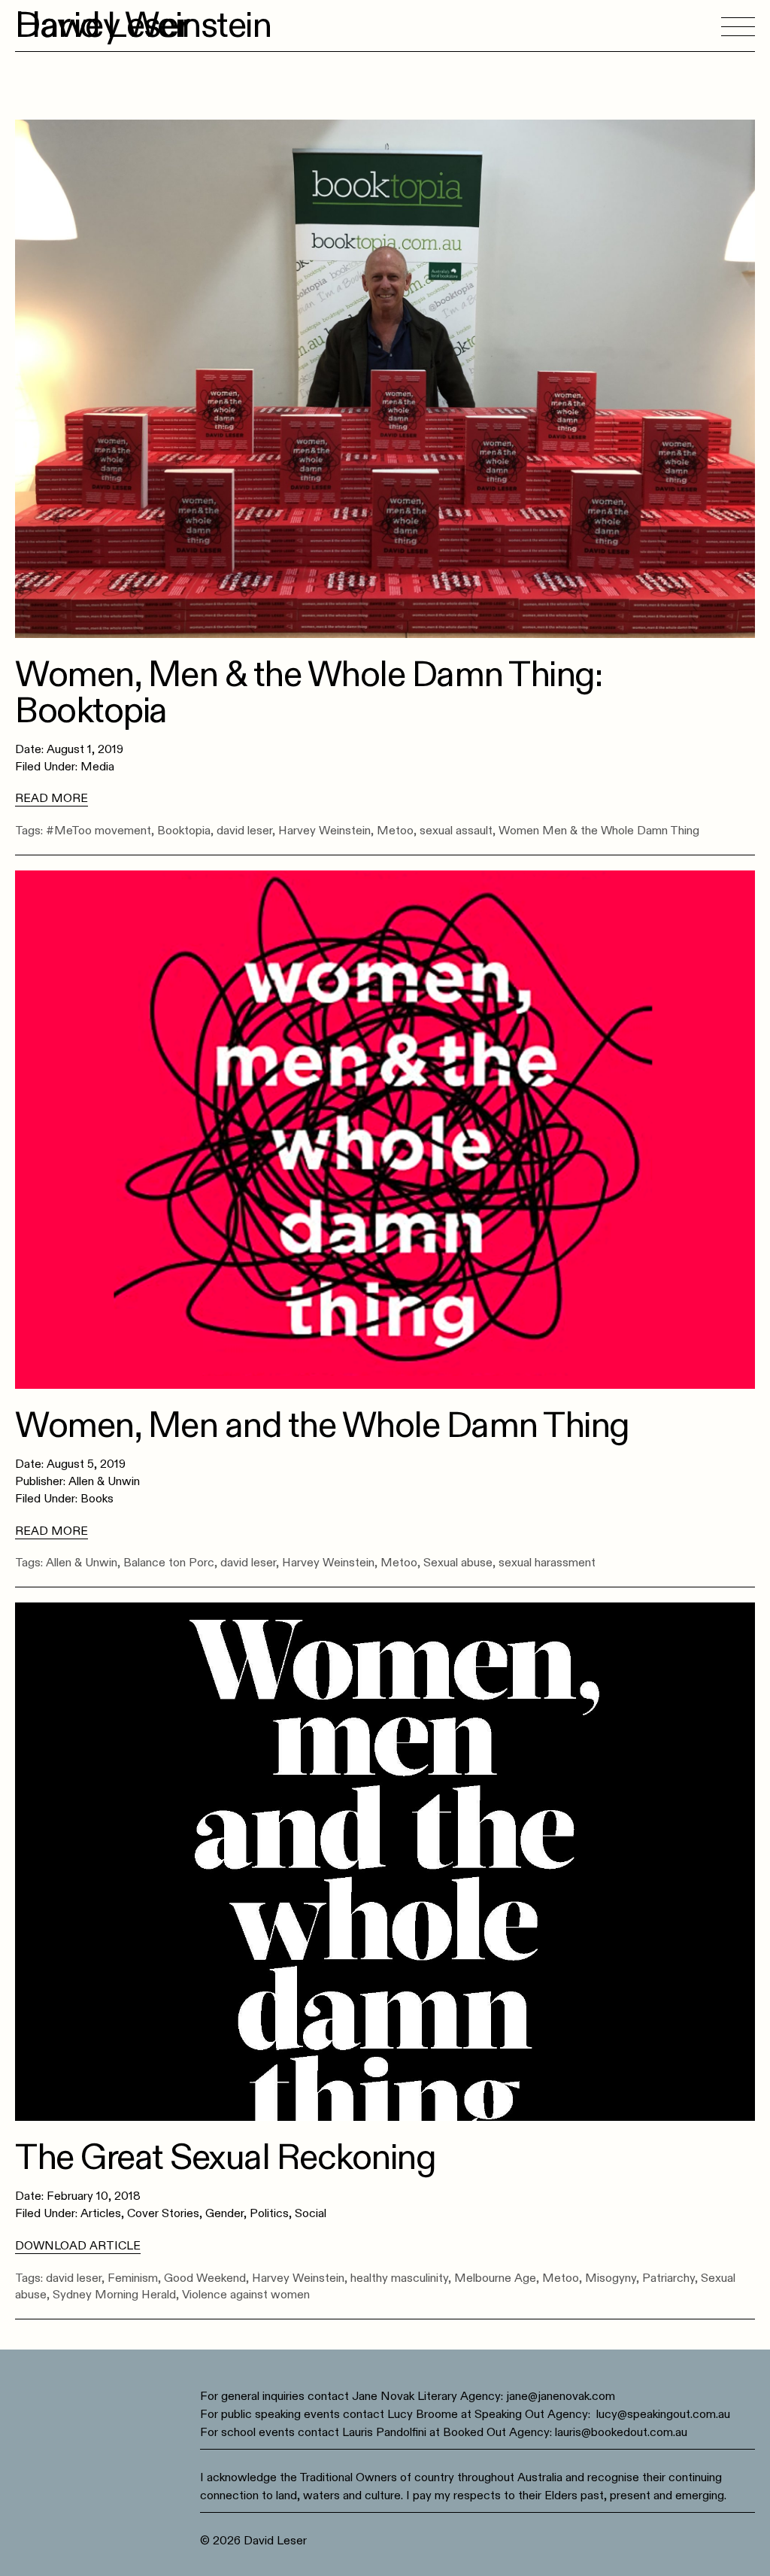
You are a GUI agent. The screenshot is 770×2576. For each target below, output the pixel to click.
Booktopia (184, 831)
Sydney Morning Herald (114, 2295)
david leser (244, 831)
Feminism (133, 2278)
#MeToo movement (99, 831)
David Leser (102, 26)
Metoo (395, 831)
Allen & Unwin (82, 1563)
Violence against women (246, 2295)
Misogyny (611, 2278)
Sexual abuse (458, 1563)
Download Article (78, 2246)
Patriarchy (668, 2278)
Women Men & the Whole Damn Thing (599, 831)
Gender (224, 2213)
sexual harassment (547, 1563)
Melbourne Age (495, 2278)
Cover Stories (163, 2213)
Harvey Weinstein (324, 831)
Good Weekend (205, 2278)
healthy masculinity (399, 2278)
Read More (52, 798)
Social (311, 2213)
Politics (269, 2213)
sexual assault (456, 831)
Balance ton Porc (169, 1563)
